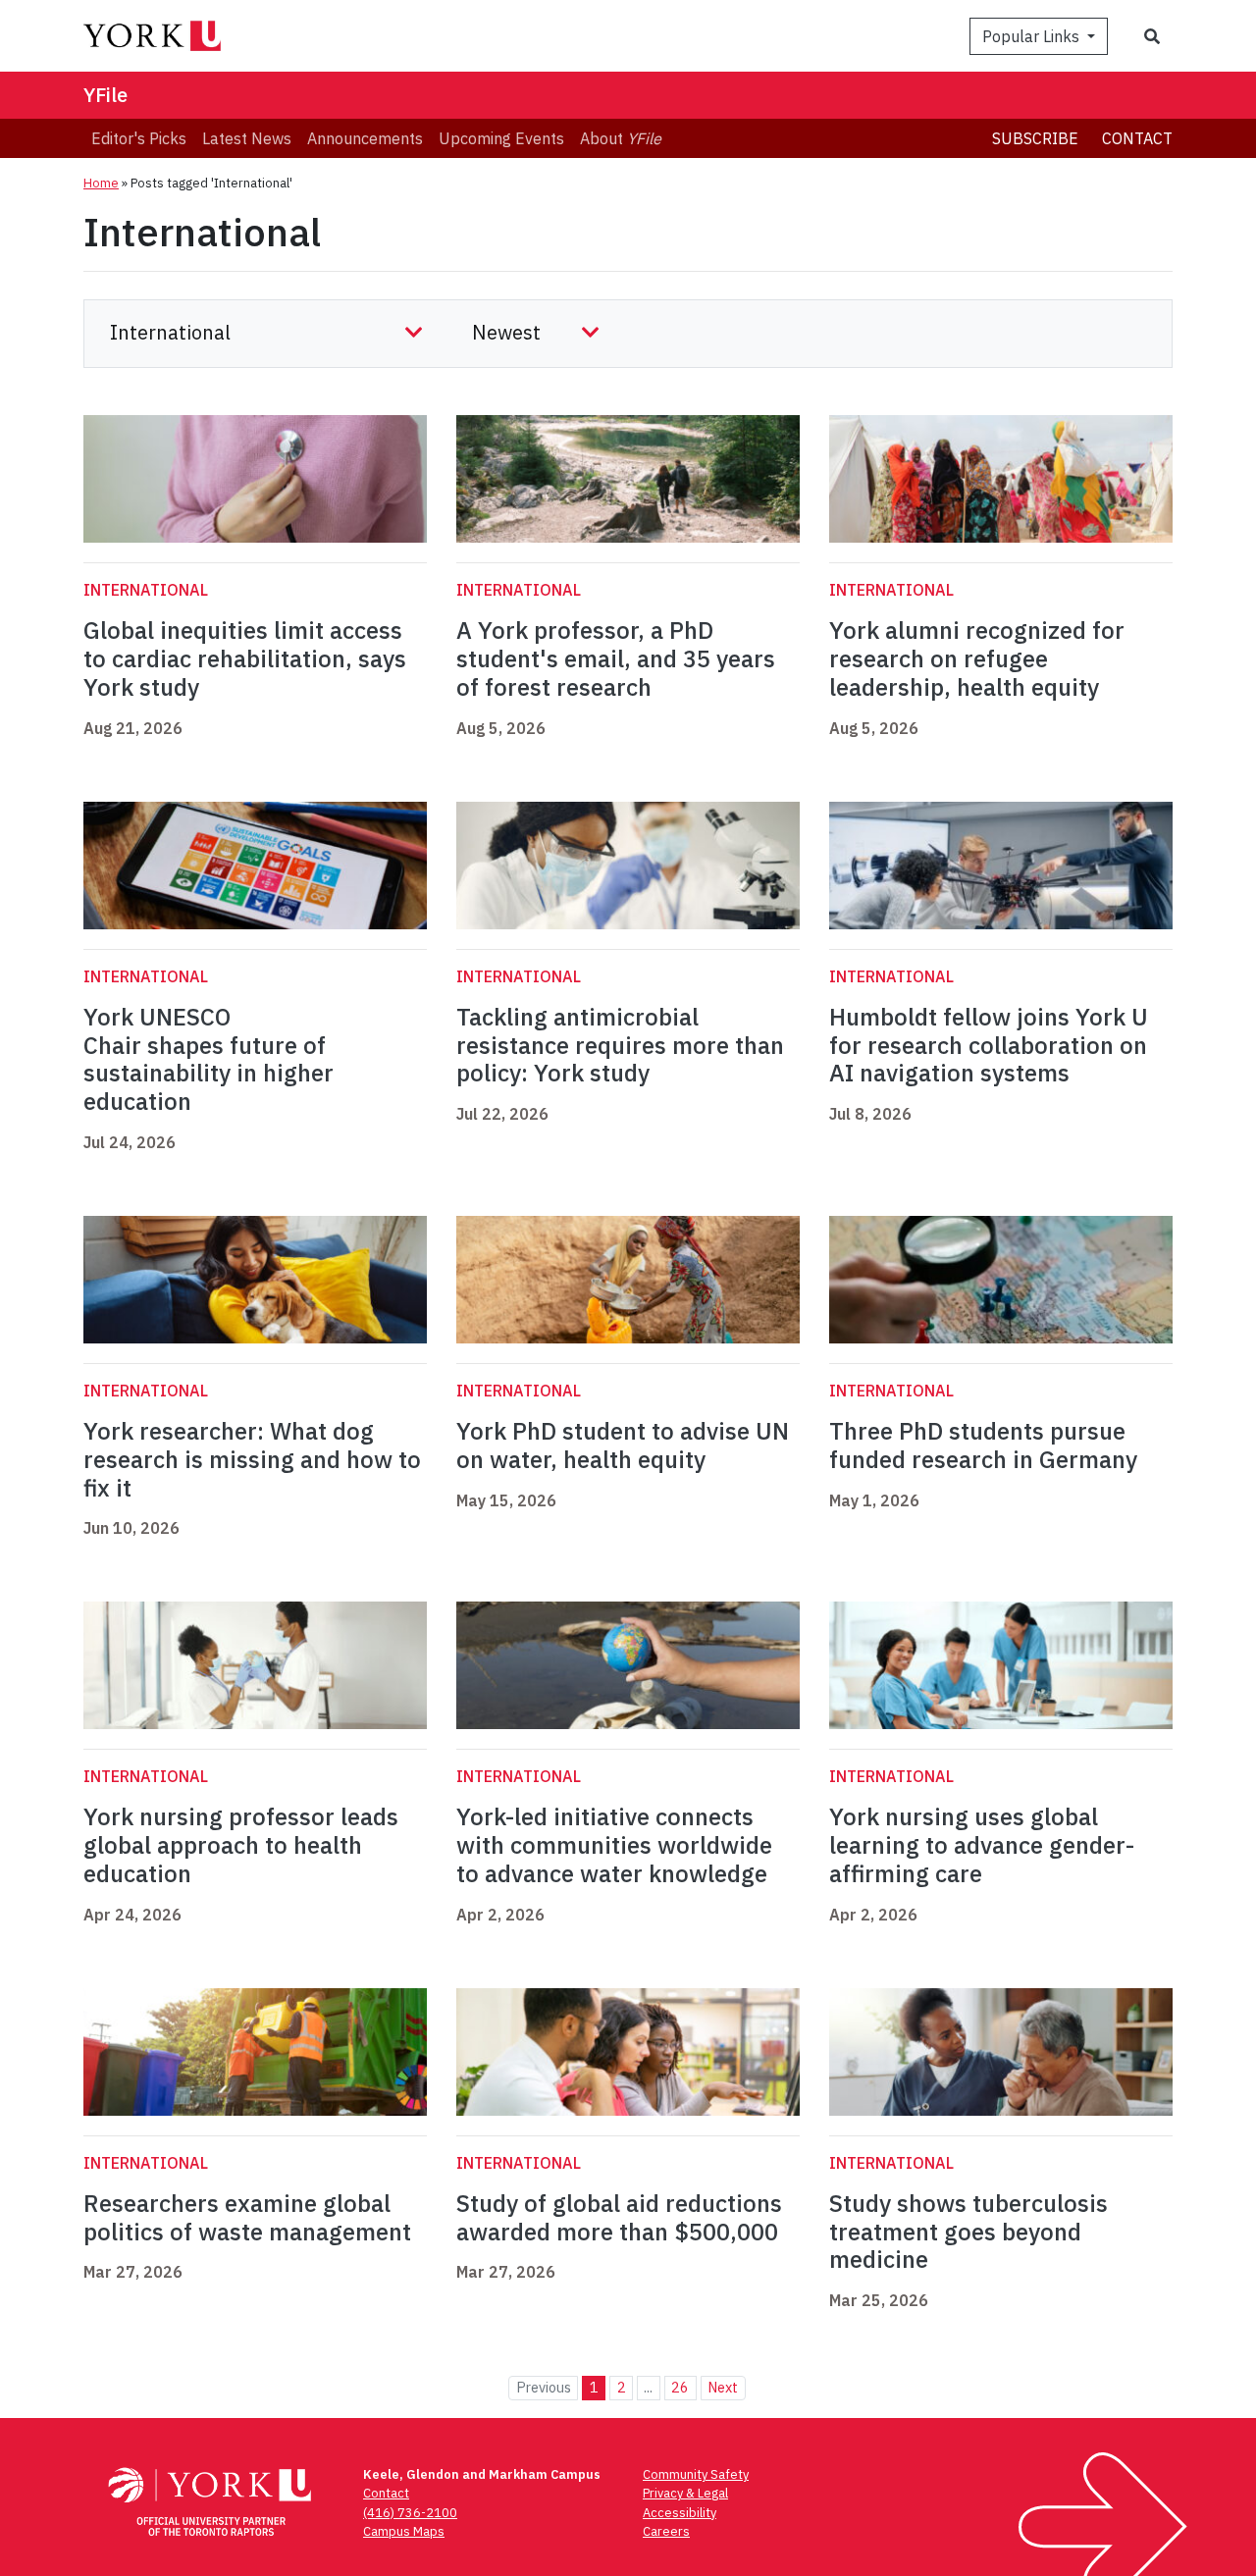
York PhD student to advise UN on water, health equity (623, 1445)
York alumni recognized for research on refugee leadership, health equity (977, 658)
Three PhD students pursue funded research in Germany (983, 1445)
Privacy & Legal (685, 2493)
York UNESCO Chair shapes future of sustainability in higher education (209, 1059)
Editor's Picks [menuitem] (139, 138)
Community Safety (696, 2474)
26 (680, 2387)
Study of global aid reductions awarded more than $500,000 (619, 2217)
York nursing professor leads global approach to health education (241, 1845)
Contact (1137, 138)
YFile (105, 95)
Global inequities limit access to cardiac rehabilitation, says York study (245, 658)
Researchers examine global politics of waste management (247, 2217)
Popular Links (1033, 36)
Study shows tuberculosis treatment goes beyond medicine (968, 2232)
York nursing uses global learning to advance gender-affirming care (982, 1845)
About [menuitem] (621, 138)
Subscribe (1035, 138)
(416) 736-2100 (410, 2513)
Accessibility (680, 2513)
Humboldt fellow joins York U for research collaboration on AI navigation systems (989, 1045)
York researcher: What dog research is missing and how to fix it (252, 1459)
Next (723, 2387)
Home (101, 183)
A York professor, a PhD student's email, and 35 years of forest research (616, 658)
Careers (666, 2531)
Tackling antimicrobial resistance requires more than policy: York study (620, 1045)
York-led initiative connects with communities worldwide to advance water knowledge (614, 1845)
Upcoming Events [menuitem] (501, 138)
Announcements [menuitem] (365, 138)
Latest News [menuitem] (247, 138)
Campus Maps (404, 2531)
